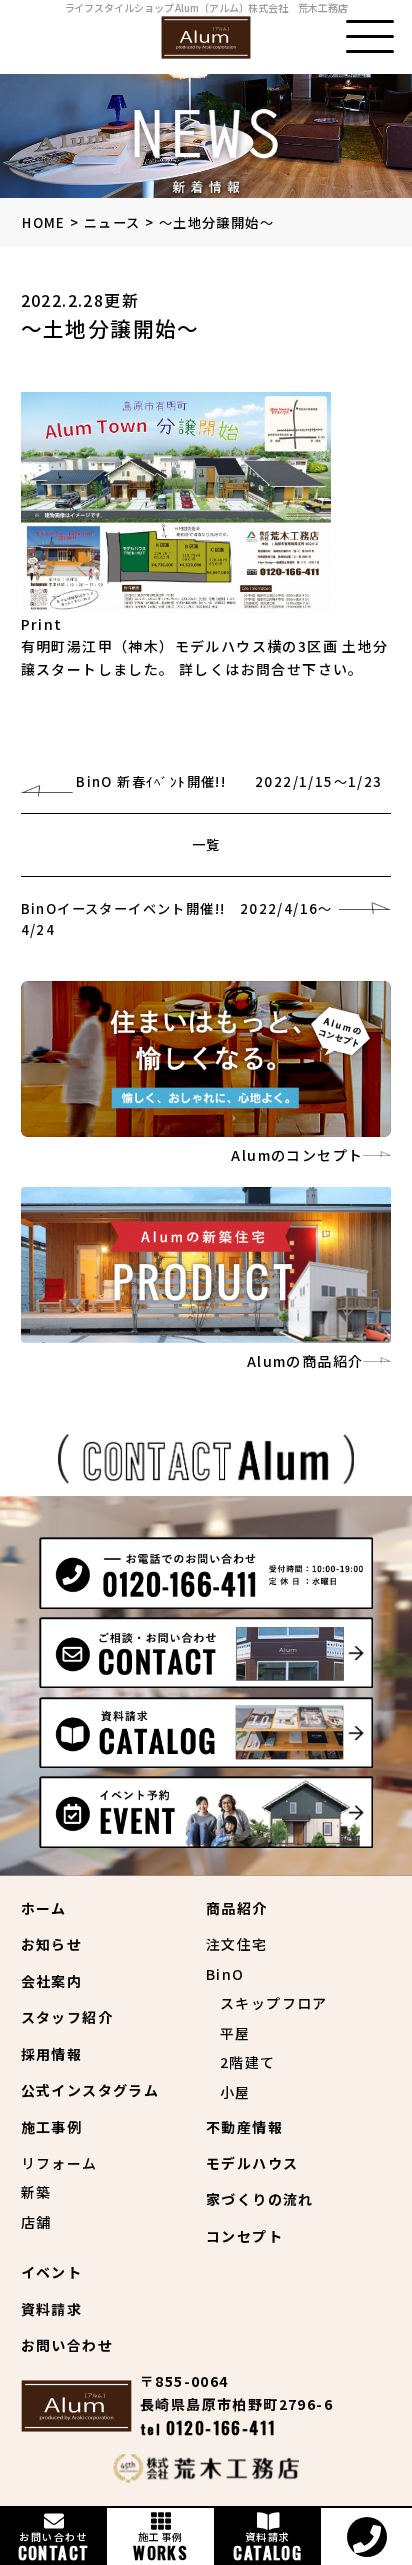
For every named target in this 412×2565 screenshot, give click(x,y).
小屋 (235, 2092)
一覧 (206, 844)
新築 (36, 2192)
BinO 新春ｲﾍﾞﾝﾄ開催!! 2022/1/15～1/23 (229, 781)
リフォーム (59, 2163)
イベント (52, 2272)
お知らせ (52, 1944)
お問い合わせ (67, 2345)
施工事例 (52, 2127)
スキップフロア (274, 2003)
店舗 (36, 2222)
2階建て (248, 2062)
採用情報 (52, 2054)
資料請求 (52, 2309)
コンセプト (244, 2236)
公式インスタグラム (90, 2090)
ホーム (44, 1908)
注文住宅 (237, 1944)
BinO (225, 1974)
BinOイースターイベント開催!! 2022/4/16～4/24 (177, 919)
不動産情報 (244, 2127)
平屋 (235, 2033)
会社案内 (52, 1981)
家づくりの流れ (260, 2199)
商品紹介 (237, 1908)
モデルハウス (252, 2163)
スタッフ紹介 (67, 2017)
